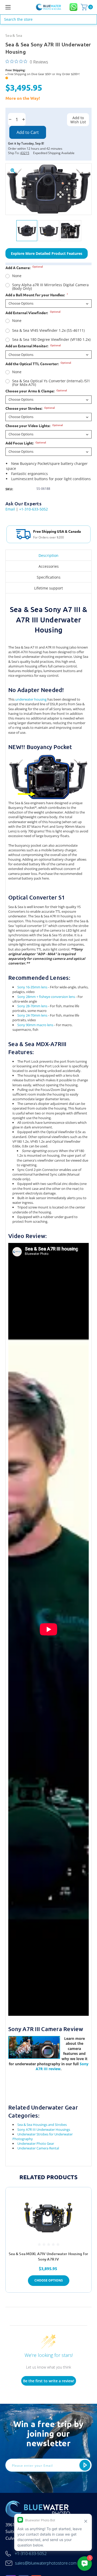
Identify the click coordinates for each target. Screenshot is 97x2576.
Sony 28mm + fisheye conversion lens (46, 997)
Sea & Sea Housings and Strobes (42, 2125)
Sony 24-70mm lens (32, 1015)
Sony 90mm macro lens (35, 1025)
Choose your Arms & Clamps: (36, 391)
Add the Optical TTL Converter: (38, 364)
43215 (25, 153)
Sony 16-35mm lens (32, 987)
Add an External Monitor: (33, 346)
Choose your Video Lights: (34, 426)
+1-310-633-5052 (33, 509)
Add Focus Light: (26, 443)
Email (10, 509)
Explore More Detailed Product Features (47, 253)
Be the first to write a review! (49, 2381)
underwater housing (31, 699)
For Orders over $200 (48, 537)
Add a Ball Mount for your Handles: (37, 295)
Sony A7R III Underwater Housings (44, 2129)
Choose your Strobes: (30, 408)
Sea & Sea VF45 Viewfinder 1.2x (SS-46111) (48, 330)
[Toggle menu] (14, 7)
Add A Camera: (24, 268)
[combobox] (48, 19)
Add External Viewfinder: (33, 313)
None (17, 276)
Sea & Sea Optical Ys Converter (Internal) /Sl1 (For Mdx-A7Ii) (51, 383)
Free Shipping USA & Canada (57, 531)
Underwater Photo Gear (36, 2143)
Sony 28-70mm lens (32, 1006)
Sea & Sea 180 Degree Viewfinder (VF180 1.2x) (51, 340)
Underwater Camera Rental (38, 2148)
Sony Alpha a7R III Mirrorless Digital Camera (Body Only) (50, 287)
